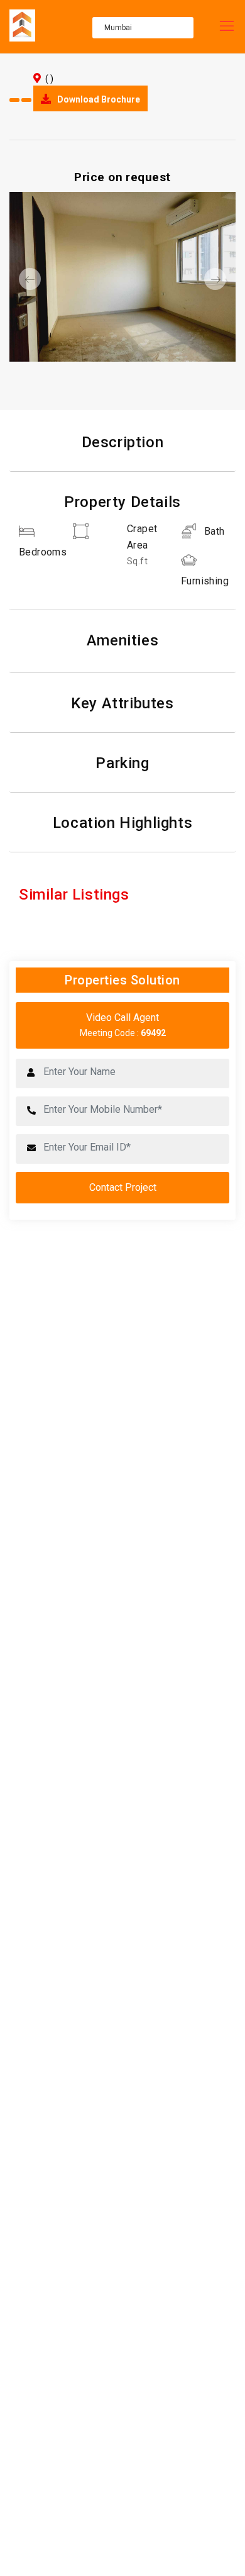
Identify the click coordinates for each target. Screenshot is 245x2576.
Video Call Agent (123, 1025)
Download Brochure (98, 99)
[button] (26, 279)
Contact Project (123, 1187)
